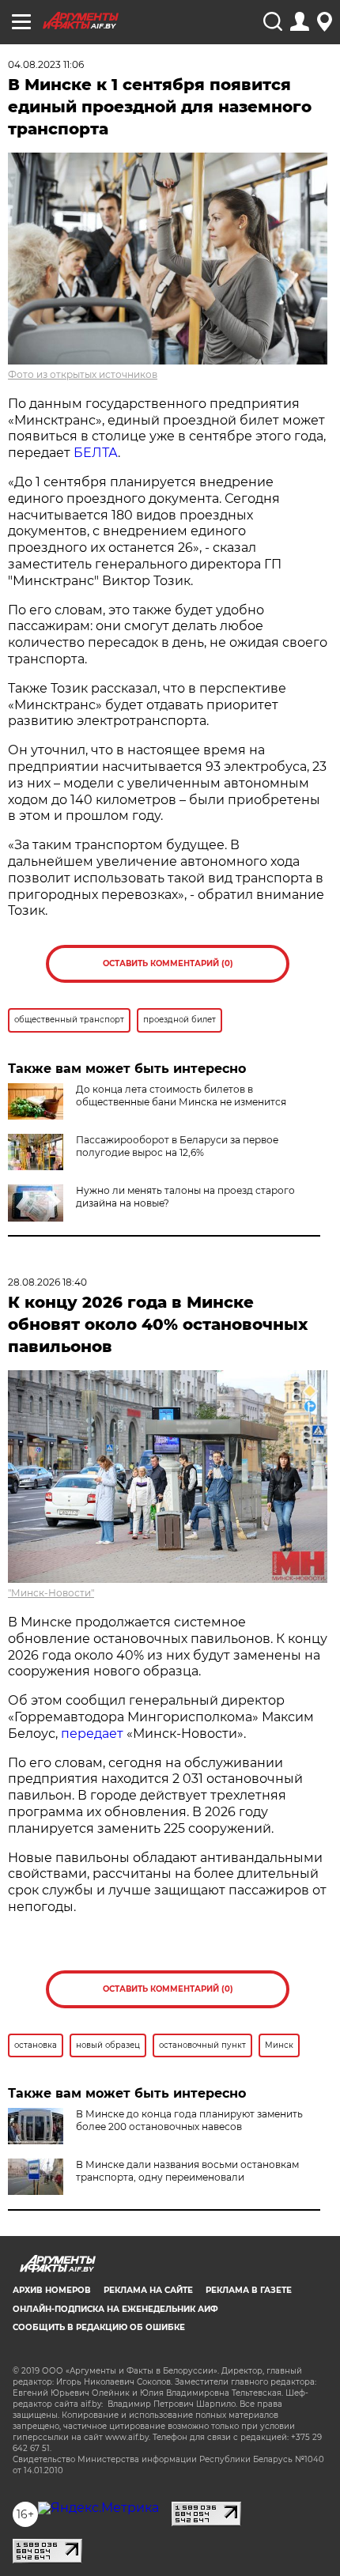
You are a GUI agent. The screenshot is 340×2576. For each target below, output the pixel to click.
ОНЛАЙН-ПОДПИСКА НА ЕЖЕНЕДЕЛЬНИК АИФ (115, 2309)
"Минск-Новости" (51, 1593)
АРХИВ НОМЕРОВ (52, 2290)
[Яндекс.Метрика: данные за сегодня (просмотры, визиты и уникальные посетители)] (98, 2508)
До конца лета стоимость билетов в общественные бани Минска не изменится (181, 1095)
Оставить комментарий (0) (168, 963)
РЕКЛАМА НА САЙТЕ (148, 2290)
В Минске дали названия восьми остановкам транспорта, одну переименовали (187, 2171)
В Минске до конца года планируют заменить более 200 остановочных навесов (189, 2120)
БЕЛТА (96, 453)
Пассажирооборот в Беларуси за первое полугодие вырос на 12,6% (177, 1146)
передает (92, 1734)
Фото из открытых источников (83, 374)
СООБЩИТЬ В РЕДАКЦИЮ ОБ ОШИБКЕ (99, 2327)
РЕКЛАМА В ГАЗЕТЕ (249, 2290)
